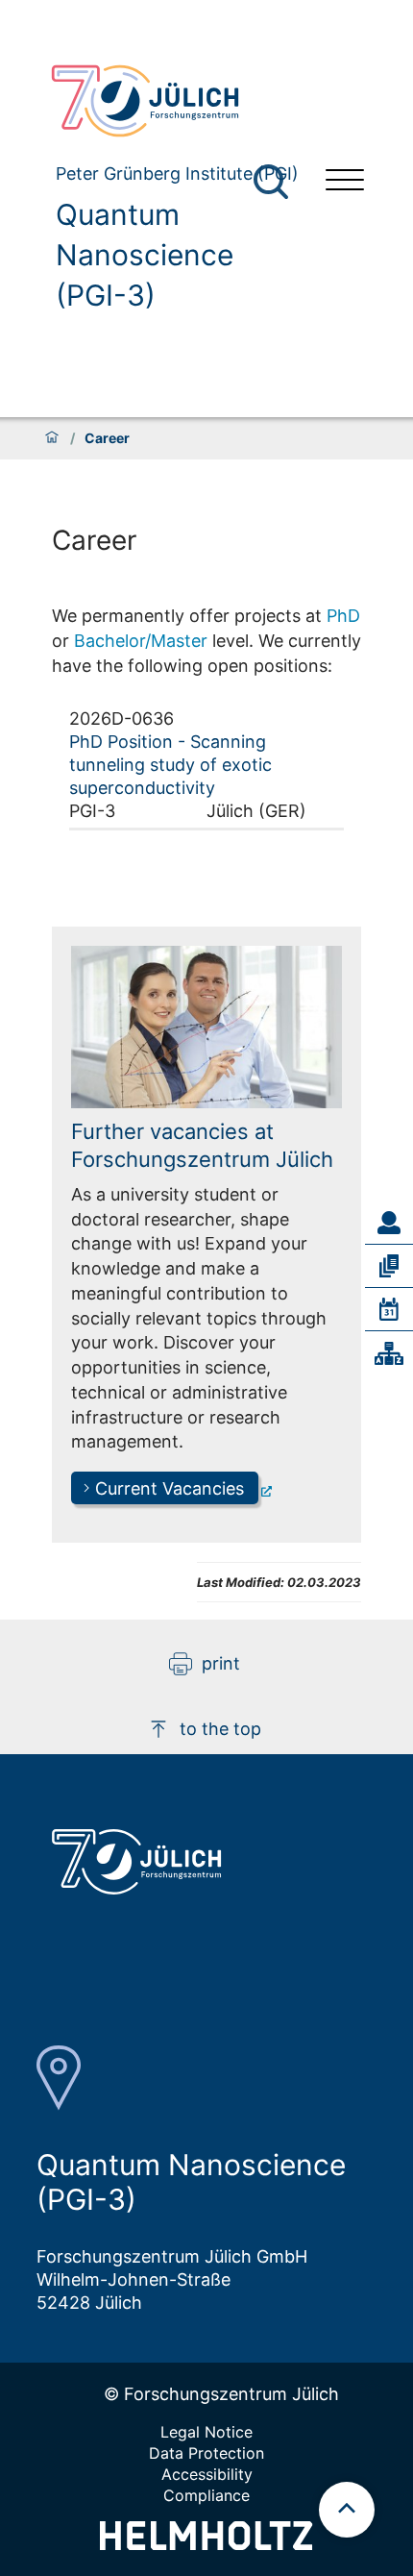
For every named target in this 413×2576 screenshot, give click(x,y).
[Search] (273, 182)
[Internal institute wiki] (389, 1353)
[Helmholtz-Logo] (206, 2544)
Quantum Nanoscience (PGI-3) (145, 255)
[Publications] (389, 1266)
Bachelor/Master (141, 641)
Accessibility (207, 2474)
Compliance (206, 2495)
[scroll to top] (347, 2510)
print (221, 1663)
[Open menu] (345, 182)
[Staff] (389, 1223)
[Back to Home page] (173, 101)
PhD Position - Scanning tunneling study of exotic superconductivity (170, 765)
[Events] (389, 1309)
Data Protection (206, 2453)
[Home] (52, 438)
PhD (343, 616)
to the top (220, 1729)
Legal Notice (206, 2432)
